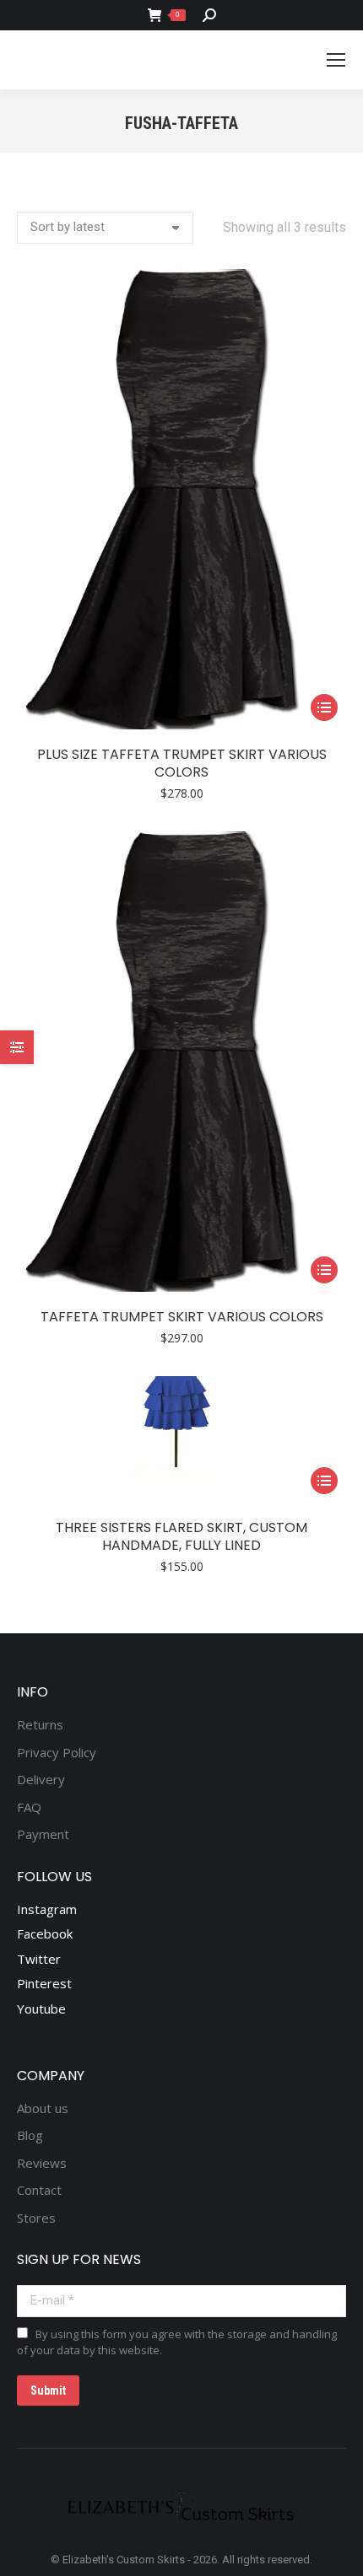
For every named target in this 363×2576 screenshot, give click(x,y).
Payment (43, 1834)
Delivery (41, 1780)
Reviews (42, 2163)
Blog (30, 2135)
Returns (40, 1725)
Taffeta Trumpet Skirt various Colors (182, 1317)
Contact (39, 2190)
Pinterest (44, 1983)
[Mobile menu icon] (336, 60)
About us (43, 2108)
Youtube (41, 2009)
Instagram (47, 1909)
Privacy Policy (57, 1753)
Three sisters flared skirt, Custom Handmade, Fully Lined (181, 1536)
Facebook (45, 1933)
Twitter (39, 1959)
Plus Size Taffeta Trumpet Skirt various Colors (182, 763)
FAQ (29, 1807)
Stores (36, 2218)
